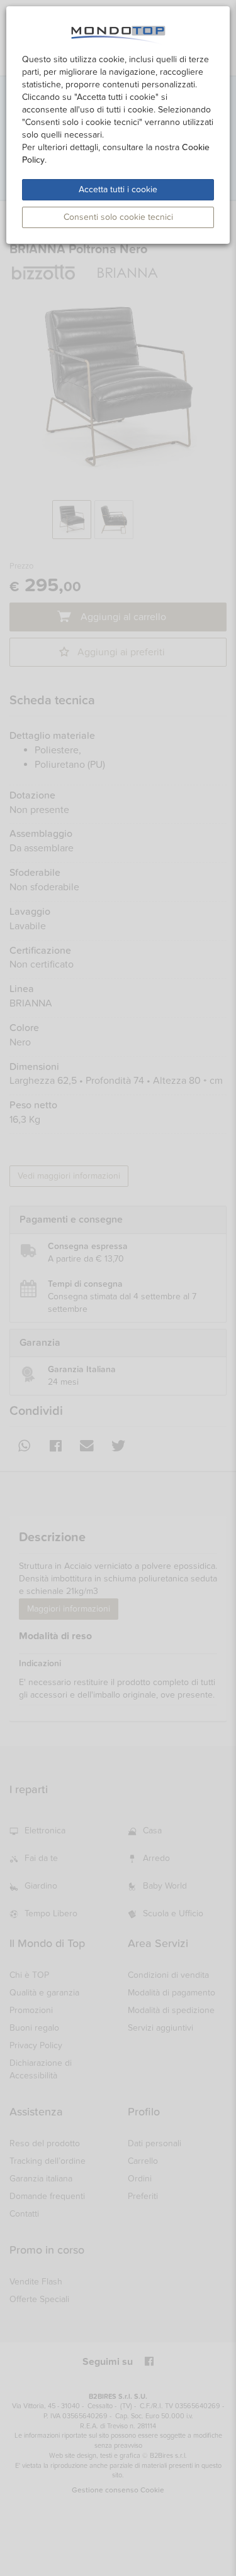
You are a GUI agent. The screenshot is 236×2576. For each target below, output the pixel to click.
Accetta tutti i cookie (118, 189)
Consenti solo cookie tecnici (118, 217)
